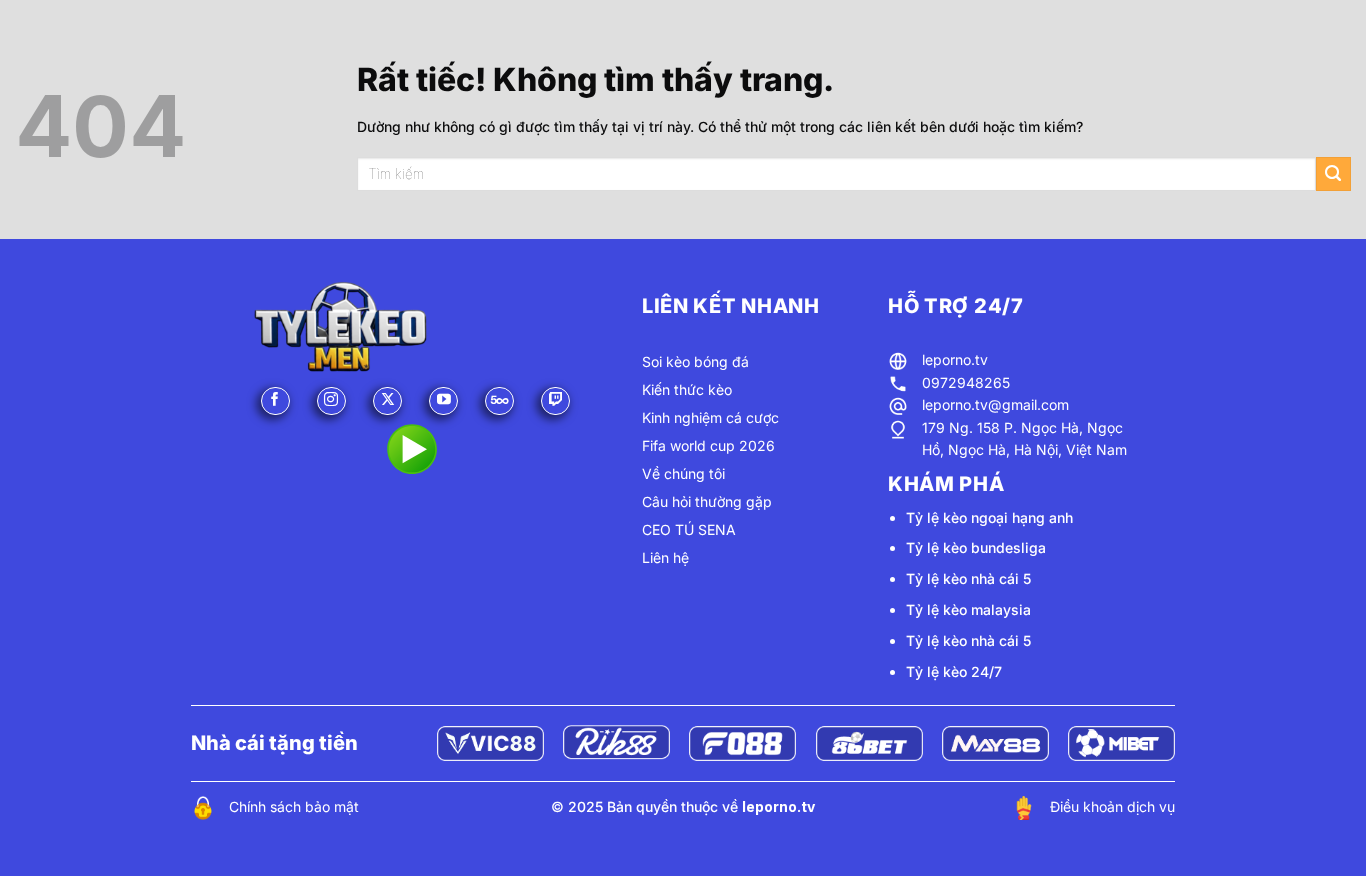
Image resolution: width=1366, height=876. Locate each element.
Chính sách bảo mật (294, 806)
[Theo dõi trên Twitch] (555, 401)
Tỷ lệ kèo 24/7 (954, 671)
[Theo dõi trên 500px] (499, 401)
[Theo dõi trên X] (387, 401)
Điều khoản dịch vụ (1112, 806)
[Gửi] (1333, 174)
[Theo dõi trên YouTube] (443, 401)
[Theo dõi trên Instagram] (331, 401)
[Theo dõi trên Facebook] (275, 401)
